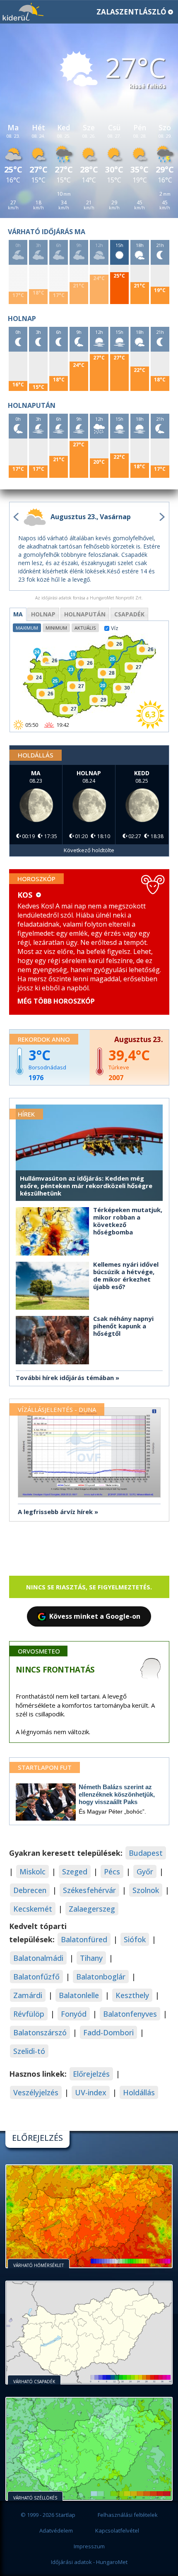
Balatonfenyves (130, 2014)
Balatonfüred (84, 1939)
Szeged (75, 1871)
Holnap (43, 614)
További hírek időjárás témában (65, 1378)
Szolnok (146, 1890)
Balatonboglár (101, 1977)
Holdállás (139, 2092)
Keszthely (132, 1995)
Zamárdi (28, 1995)
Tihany (91, 1958)
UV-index (91, 2092)
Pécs (112, 1871)
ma (18, 614)
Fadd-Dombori (108, 2032)
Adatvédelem (56, 2530)
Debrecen (30, 1890)
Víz (115, 628)
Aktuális (85, 628)
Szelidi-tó (29, 2051)
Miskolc (32, 1871)
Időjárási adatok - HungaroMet (89, 2562)
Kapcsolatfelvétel (117, 2530)
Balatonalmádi (38, 1958)
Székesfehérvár (89, 1890)
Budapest (146, 1853)
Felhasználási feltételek (128, 2515)
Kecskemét (33, 1909)
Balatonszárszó (40, 2032)
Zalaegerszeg (92, 1909)
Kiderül (23, 12)
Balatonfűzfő (36, 1977)
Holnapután (85, 614)
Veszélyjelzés (36, 2092)
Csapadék (129, 614)
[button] (89, 12)
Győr (145, 1871)
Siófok (135, 1939)
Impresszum (89, 2546)
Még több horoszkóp (56, 1001)
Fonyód (74, 2014)
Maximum (27, 628)
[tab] (18, 614)
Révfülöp (29, 2014)
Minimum (56, 628)
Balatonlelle (79, 1995)
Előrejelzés (91, 2074)
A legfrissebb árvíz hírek (55, 1512)
